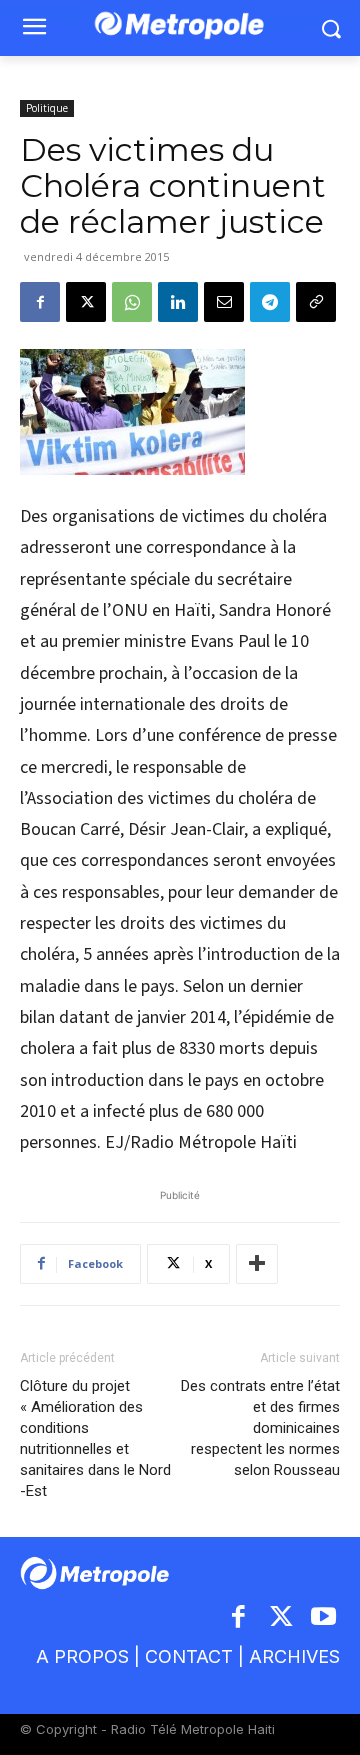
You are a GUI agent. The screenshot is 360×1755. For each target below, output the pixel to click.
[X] (86, 302)
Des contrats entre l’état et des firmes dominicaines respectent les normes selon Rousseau (260, 1428)
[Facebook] (40, 302)
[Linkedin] (178, 302)
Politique (47, 108)
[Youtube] (324, 1618)
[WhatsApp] (132, 302)
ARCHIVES (294, 1656)
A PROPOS (82, 1656)
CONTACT (189, 1656)
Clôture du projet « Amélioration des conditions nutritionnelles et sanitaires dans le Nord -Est (95, 1438)
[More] (257, 1264)
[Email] (224, 302)
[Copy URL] (316, 302)
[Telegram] (270, 302)
